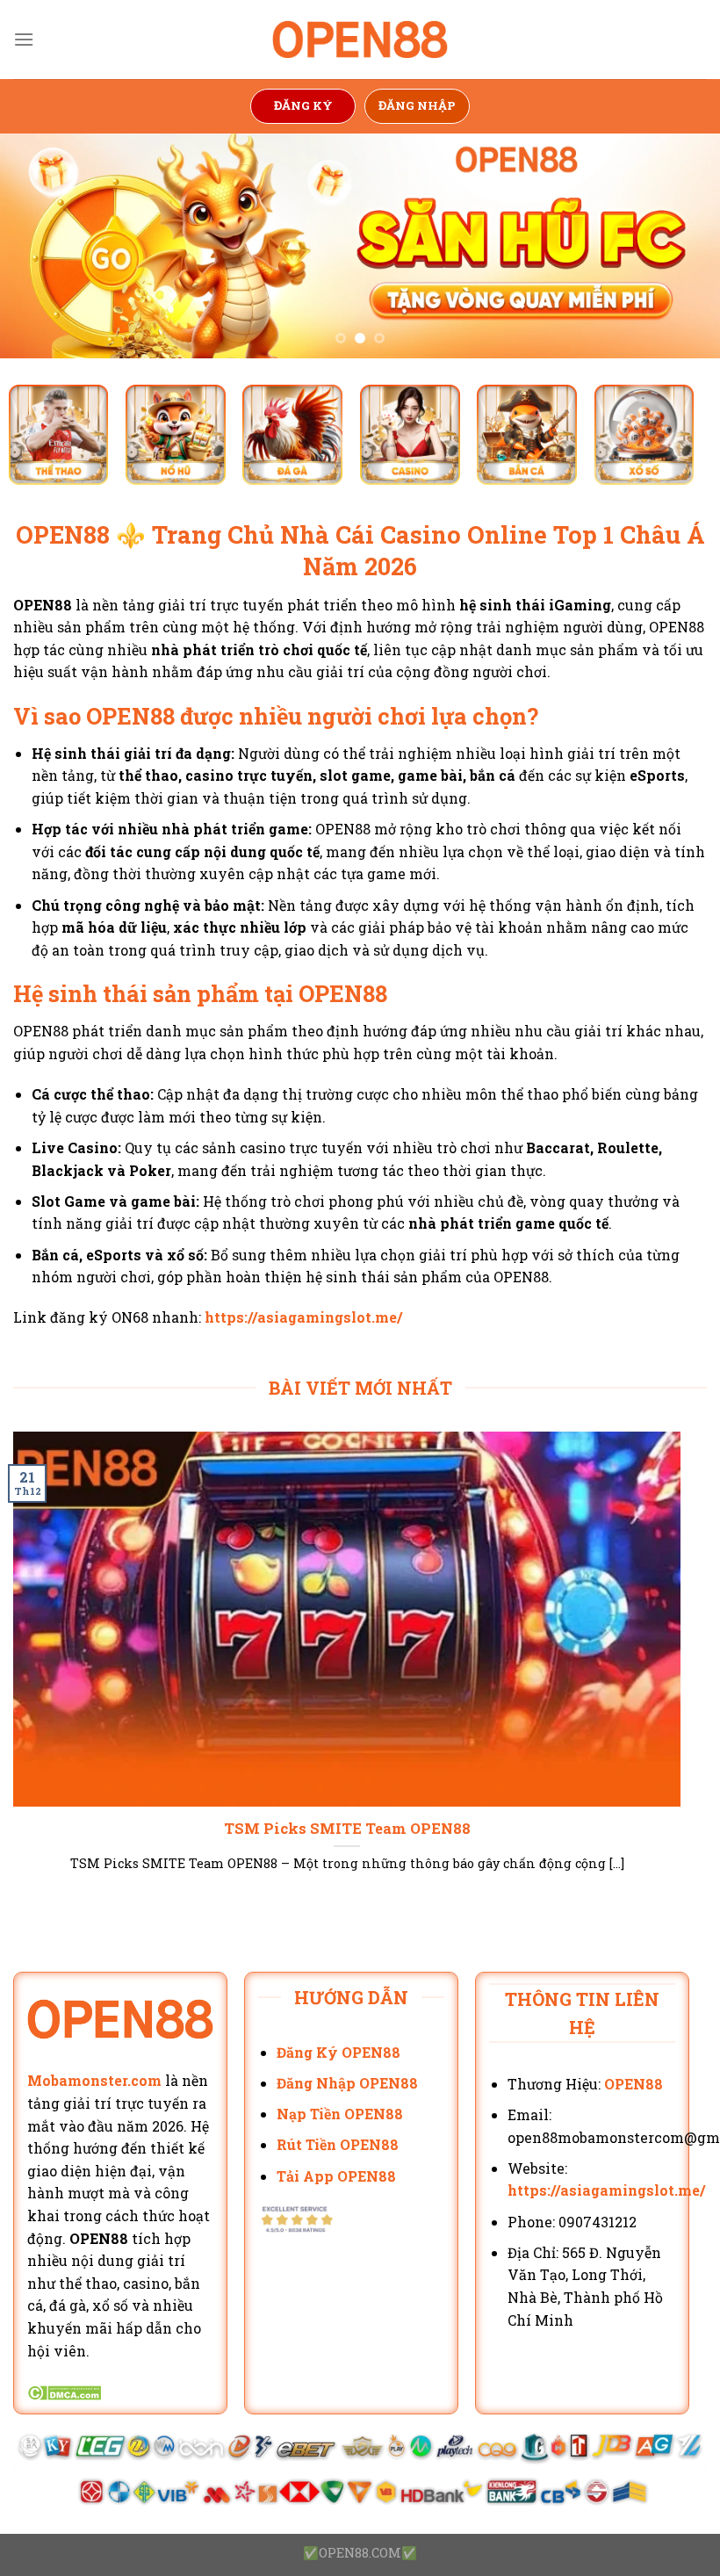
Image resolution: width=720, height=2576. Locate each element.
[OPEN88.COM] (360, 40)
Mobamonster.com (94, 2080)
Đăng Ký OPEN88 (338, 2052)
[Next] (683, 246)
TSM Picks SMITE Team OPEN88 (347, 1828)
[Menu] (24, 39)
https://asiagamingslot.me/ (303, 1317)
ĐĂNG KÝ (303, 105)
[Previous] (37, 246)
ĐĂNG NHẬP (417, 105)
